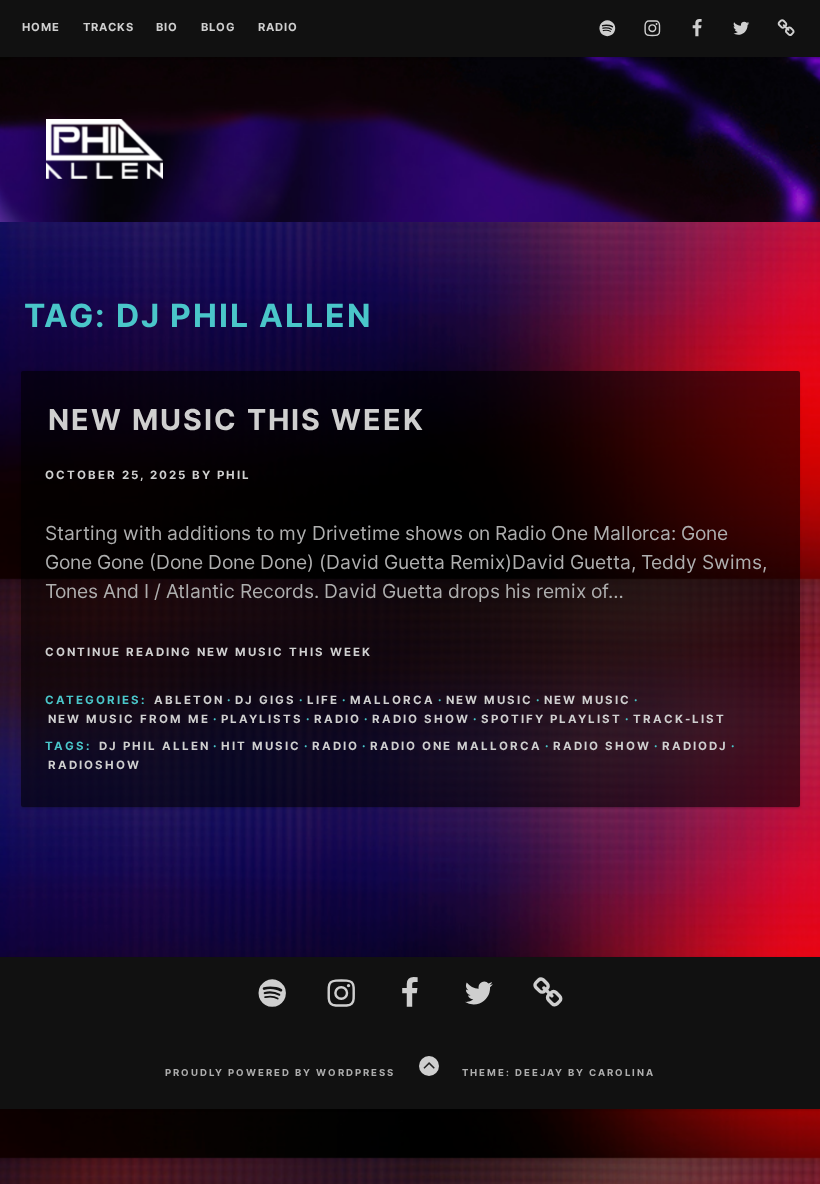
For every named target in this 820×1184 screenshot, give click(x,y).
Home (41, 28)
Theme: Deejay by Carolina (558, 1072)
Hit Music (261, 746)
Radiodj (695, 746)
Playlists (262, 719)
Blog (218, 28)
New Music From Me (129, 719)
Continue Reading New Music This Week (208, 652)
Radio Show (421, 719)
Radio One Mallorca (456, 746)
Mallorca (392, 700)
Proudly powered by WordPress (280, 1072)
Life (323, 700)
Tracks (108, 28)
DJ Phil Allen (154, 746)
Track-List (679, 719)
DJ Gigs (265, 700)
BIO (167, 28)
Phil (234, 475)
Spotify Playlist (551, 719)
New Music (489, 700)
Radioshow (94, 765)
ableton (189, 700)
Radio (278, 28)
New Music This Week (236, 419)
